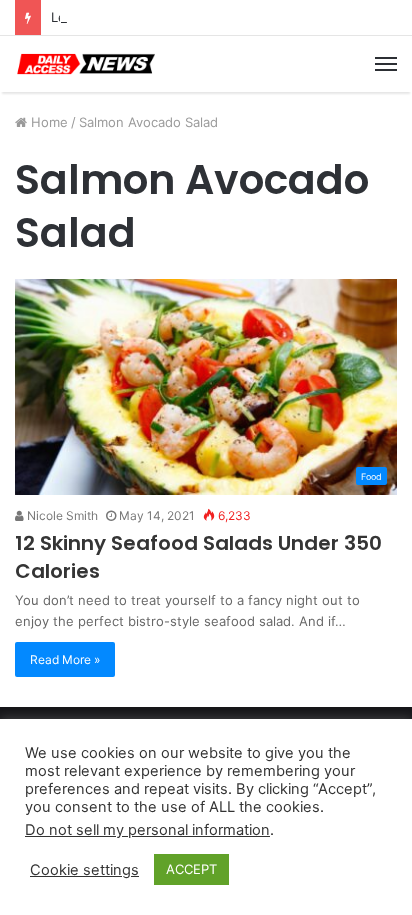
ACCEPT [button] (191, 869)
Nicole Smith (61, 515)
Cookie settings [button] (84, 870)
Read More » (65, 659)
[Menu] (386, 64)
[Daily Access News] (85, 64)
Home (47, 122)
